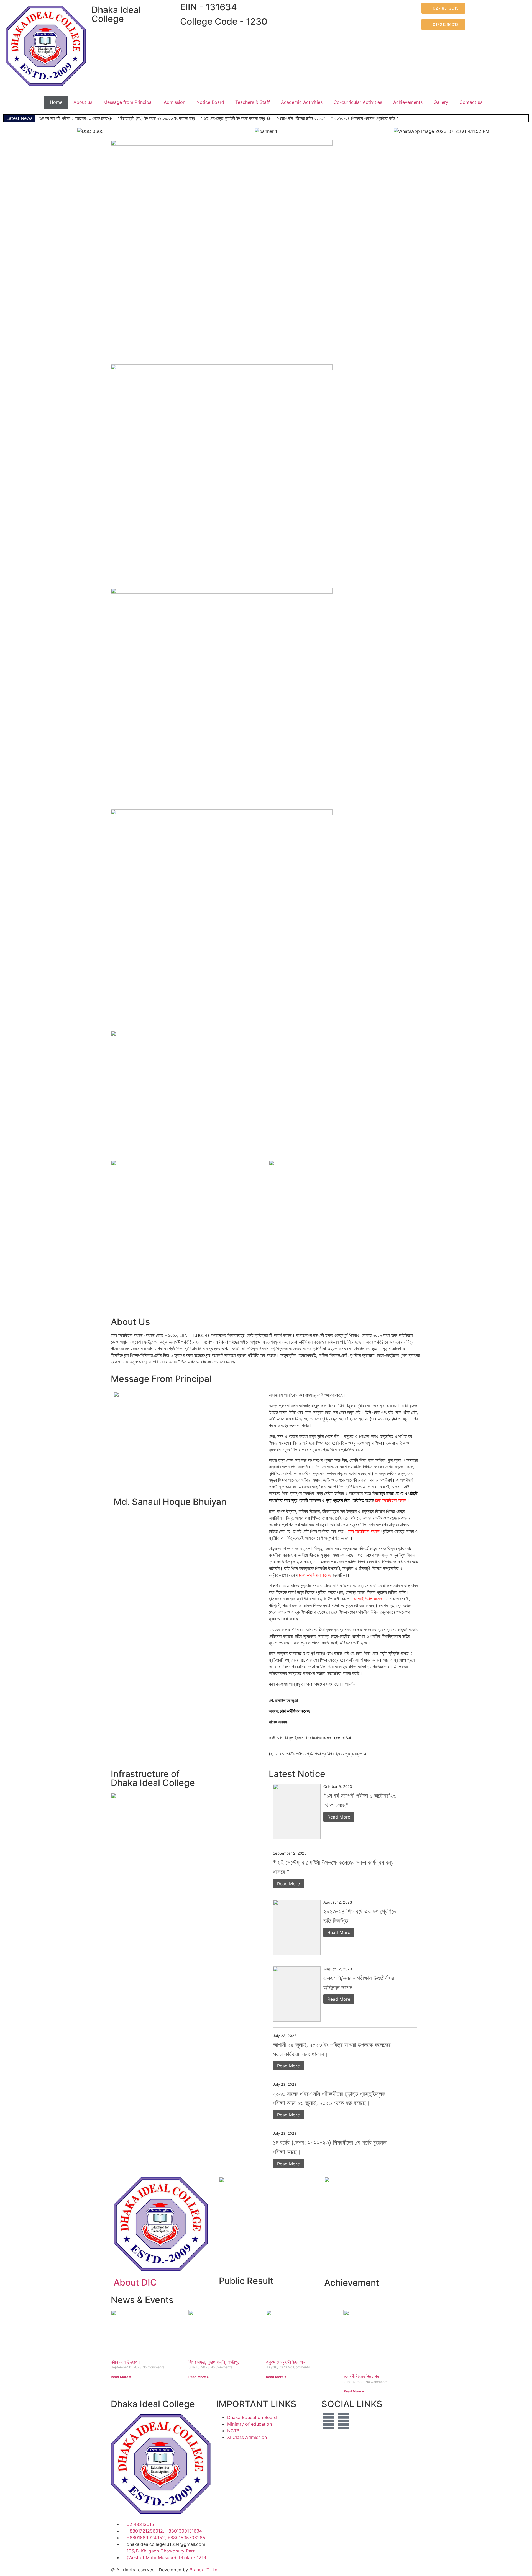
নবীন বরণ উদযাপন (125, 2362)
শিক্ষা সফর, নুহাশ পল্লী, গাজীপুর (214, 2362)
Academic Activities (302, 102)
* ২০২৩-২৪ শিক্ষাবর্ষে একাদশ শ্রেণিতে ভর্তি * (365, 118)
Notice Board (210, 102)
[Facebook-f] (328, 2421)
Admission (175, 102)
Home (56, 102)
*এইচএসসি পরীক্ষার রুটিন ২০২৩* (301, 118)
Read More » (121, 2377)
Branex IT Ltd (204, 2570)
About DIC (135, 2282)
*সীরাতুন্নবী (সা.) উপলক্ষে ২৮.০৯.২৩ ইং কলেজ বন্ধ (156, 118)
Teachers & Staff (253, 102)
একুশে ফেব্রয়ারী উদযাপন (286, 2362)
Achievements (408, 102)
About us (83, 102)
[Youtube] (344, 2421)
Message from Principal (128, 102)
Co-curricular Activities (358, 102)
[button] (8, 131)
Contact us (471, 102)
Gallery (441, 102)
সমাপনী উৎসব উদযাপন (361, 2377)
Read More (339, 1817)
